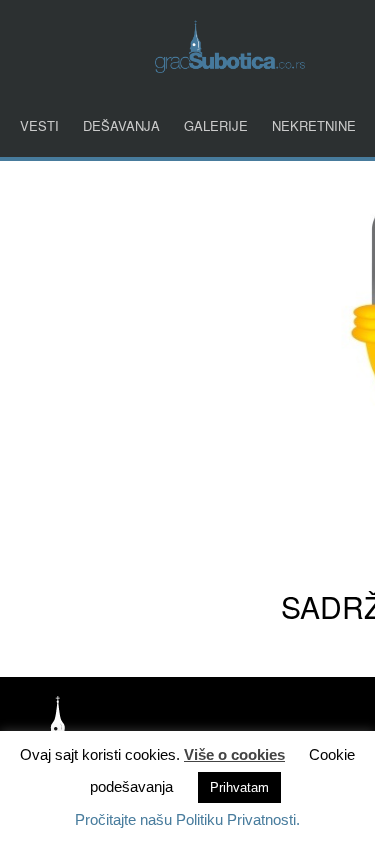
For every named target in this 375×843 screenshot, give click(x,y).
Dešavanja (121, 125)
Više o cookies (234, 754)
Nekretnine (314, 125)
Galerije (216, 125)
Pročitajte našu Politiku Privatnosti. (187, 819)
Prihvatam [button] (239, 787)
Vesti (39, 125)
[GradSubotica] (230, 66)
